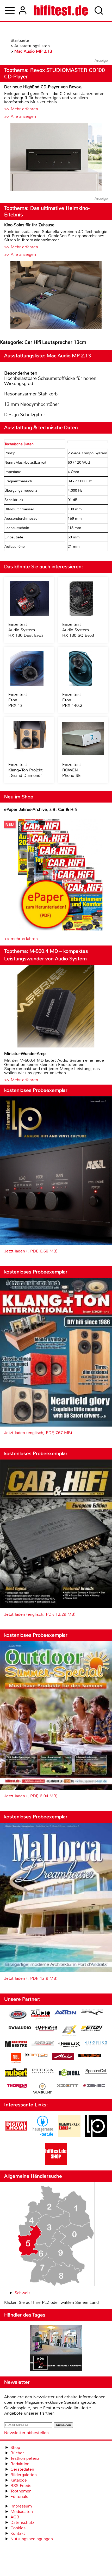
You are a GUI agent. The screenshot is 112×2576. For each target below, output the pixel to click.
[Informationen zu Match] (36, 2055)
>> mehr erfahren (21, 939)
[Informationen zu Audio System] (41, 2015)
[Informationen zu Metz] (63, 2057)
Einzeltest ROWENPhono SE (72, 770)
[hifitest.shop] (56, 2164)
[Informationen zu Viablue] (43, 2089)
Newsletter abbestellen (26, 2433)
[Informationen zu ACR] (18, 2015)
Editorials (19, 2496)
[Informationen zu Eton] (92, 2029)
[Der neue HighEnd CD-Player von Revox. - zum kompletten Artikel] (56, 158)
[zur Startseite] (61, 10)
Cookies (18, 2528)
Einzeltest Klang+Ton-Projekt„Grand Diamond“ (26, 770)
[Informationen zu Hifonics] (96, 2044)
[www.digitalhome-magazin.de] (16, 2136)
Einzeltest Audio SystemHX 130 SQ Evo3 (78, 630)
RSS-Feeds (21, 2486)
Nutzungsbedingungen (32, 2539)
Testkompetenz (25, 2458)
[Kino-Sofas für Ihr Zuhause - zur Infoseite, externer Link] (56, 296)
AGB (15, 2517)
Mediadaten (22, 2512)
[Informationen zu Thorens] (18, 2087)
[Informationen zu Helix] (69, 2045)
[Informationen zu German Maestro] (16, 2045)
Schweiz (22, 2293)
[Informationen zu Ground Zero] (43, 2044)
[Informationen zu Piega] (43, 2072)
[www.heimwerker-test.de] (69, 2136)
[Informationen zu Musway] (90, 2055)
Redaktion (20, 2464)
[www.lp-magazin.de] (96, 2136)
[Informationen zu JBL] (16, 2058)
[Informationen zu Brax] (92, 2013)
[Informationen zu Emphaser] (46, 2029)
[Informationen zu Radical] (69, 2074)
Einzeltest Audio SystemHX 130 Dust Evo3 (26, 630)
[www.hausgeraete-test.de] (43, 2136)
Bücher (17, 2453)
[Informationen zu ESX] (69, 2031)
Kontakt (18, 2533)
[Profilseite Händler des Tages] (56, 2349)
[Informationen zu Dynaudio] (20, 2028)
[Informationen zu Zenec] (94, 2086)
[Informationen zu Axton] (65, 2013)
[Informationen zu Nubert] (16, 2073)
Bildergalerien (24, 2475)
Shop (15, 2447)
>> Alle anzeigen (20, 116)
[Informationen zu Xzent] (67, 2086)
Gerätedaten (22, 2469)
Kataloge (19, 2480)
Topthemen (21, 2491)
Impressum (21, 2506)
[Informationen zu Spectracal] (96, 2072)
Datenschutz (22, 2522)
